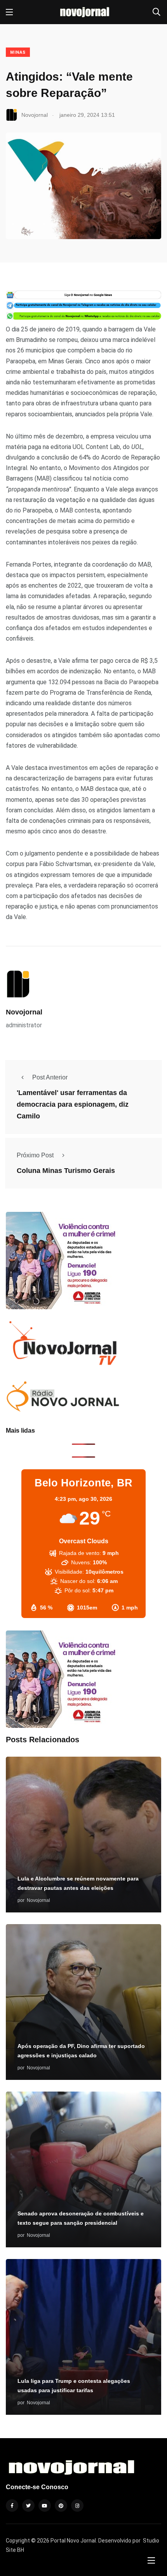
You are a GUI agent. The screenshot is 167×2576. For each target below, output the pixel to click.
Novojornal (24, 1012)
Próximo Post (35, 1155)
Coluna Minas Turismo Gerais (66, 1171)
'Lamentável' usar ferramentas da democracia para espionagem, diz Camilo (73, 1105)
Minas (18, 52)
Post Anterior (50, 1077)
